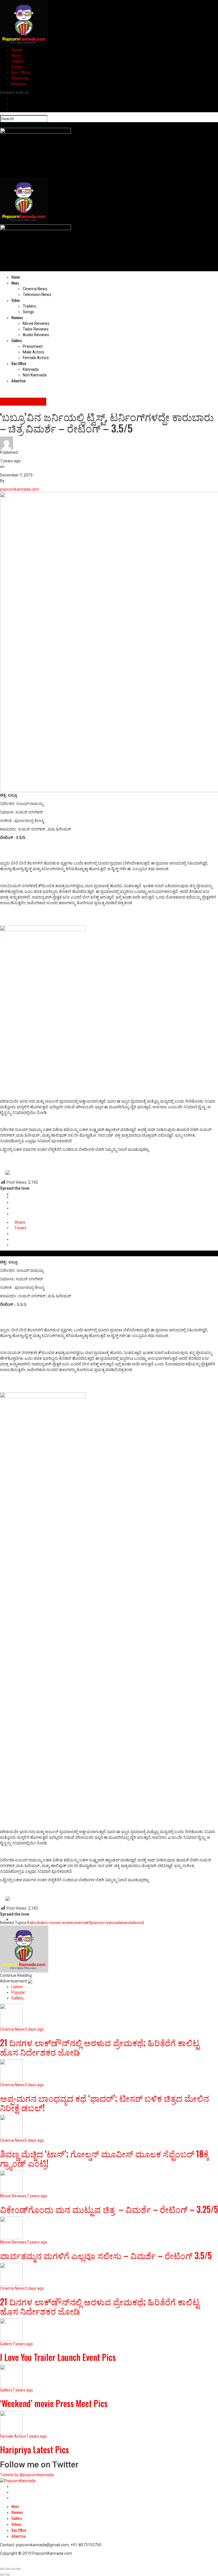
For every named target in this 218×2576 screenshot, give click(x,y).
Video (15, 300)
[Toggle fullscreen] (13, 2569)
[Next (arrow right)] (8, 2575)
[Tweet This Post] (115, 1202)
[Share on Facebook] (115, 1197)
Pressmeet (33, 346)
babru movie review (56, 1923)
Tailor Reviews (36, 329)
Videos (16, 2524)
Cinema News (35, 289)
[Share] (8, 2569)
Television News (37, 295)
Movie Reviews (36, 323)
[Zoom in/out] (18, 2569)
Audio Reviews (36, 335)
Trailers (18, 61)
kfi (89, 1923)
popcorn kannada (106, 1923)
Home (17, 50)
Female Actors (36, 358)
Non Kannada (35, 375)
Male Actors (33, 352)
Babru (33, 1923)
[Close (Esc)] (2, 2569)
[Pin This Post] (115, 1208)
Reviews (19, 84)
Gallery (16, 340)
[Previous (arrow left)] (2, 2575)
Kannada (31, 369)
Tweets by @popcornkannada (27, 2475)
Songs (17, 67)
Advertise (20, 78)
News (16, 56)
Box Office (20, 73)
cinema (80, 1923)
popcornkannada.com (20, 489)
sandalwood (133, 1923)
